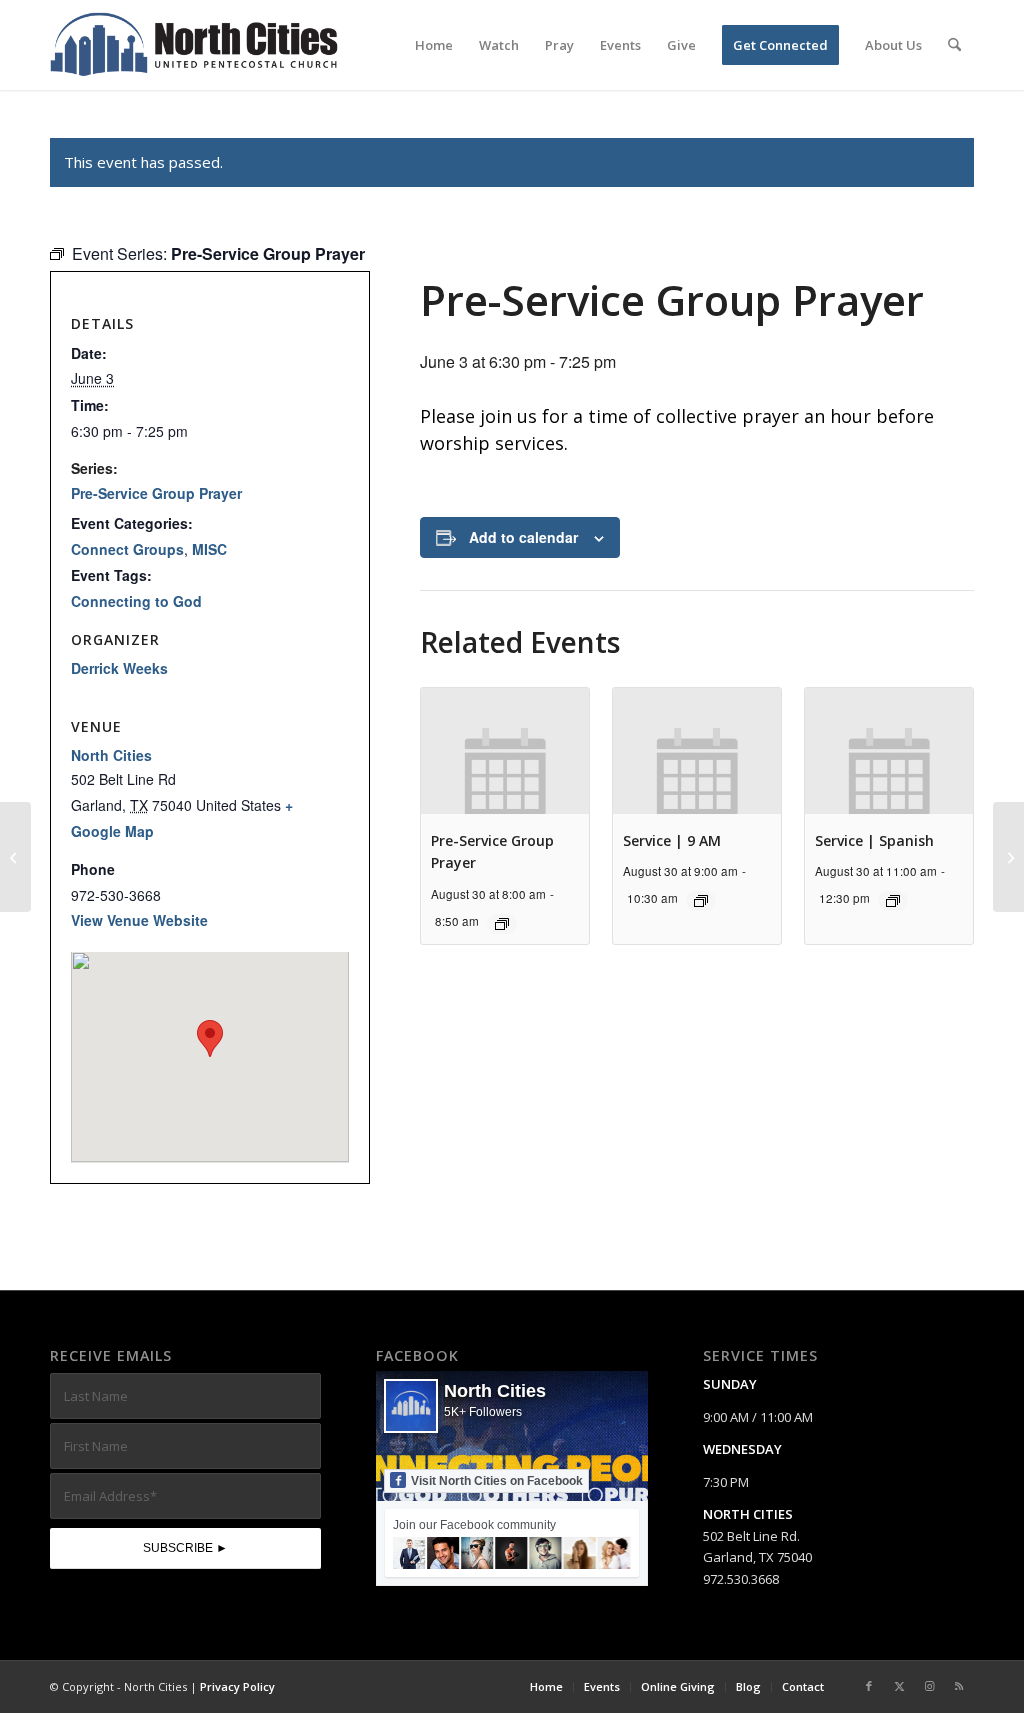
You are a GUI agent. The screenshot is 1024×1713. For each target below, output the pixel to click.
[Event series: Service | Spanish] (893, 901)
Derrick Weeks (119, 668)
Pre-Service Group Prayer (156, 493)
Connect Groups (127, 549)
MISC (209, 549)
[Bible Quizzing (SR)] (15, 857)
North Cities (111, 755)
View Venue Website (139, 920)
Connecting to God (136, 601)
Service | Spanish (874, 840)
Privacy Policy (237, 1686)
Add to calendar (523, 537)
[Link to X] (899, 1686)
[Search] (954, 45)
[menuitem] (434, 45)
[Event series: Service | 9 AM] (701, 901)
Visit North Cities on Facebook (497, 1481)
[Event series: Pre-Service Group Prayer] (502, 924)
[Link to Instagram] (929, 1686)
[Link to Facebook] (869, 1686)
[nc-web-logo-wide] (194, 45)
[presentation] (505, 751)
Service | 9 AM (672, 840)
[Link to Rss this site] (959, 1686)
